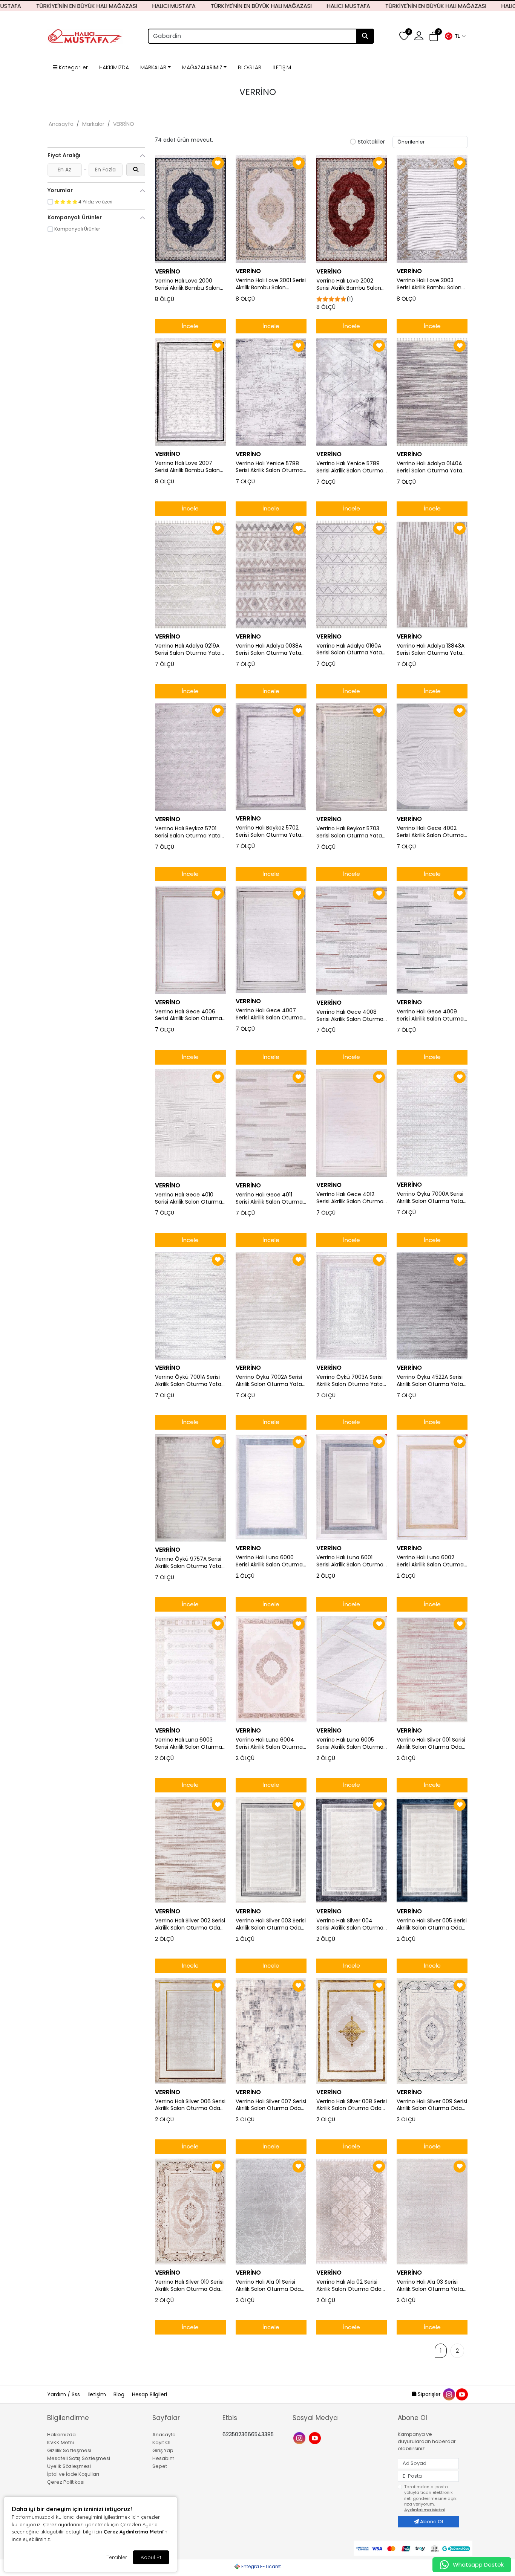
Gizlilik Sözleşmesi (69, 2450)
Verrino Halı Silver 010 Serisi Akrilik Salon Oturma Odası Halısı (189, 2286)
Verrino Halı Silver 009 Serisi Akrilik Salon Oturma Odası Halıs (432, 2105)
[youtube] (461, 2394)
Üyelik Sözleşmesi (69, 2466)
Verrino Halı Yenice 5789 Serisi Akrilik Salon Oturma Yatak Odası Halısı (350, 467)
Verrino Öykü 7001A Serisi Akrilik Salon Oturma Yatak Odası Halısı (189, 1381)
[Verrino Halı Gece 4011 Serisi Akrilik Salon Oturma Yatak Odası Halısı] (271, 1123)
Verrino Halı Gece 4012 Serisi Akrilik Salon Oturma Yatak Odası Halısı (350, 1198)
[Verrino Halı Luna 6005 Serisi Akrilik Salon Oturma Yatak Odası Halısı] (352, 1669)
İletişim (97, 2394)
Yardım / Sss (64, 2394)
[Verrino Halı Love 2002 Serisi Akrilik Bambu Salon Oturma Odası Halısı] (352, 209)
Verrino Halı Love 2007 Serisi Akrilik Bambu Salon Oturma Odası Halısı (187, 467)
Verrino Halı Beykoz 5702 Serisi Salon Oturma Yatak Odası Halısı (270, 831)
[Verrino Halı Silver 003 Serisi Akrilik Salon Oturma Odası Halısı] (271, 1850)
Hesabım (163, 2458)
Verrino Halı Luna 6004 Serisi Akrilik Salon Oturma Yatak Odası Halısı (269, 1743)
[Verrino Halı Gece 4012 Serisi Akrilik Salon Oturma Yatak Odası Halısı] (352, 1123)
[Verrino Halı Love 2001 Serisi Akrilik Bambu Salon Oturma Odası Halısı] (271, 209)
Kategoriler (73, 67)
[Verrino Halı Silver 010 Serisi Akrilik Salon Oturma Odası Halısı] (190, 2212)
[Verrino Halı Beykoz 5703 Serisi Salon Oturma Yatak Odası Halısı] (352, 757)
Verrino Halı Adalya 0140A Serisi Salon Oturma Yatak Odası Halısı (431, 467)
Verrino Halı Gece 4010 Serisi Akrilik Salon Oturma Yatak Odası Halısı (189, 1198)
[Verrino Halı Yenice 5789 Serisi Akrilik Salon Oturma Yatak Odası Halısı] (352, 392)
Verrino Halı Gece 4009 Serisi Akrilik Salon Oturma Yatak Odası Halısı (430, 1015)
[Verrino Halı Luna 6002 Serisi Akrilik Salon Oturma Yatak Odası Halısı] (432, 1487)
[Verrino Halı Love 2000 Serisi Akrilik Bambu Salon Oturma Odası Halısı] (190, 209)
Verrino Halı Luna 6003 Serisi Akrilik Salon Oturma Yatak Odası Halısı (189, 1743)
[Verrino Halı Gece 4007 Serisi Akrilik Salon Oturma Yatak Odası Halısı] (271, 939)
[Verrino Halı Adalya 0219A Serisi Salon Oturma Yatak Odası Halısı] (190, 575)
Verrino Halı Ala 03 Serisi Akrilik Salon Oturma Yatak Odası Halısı (431, 2286)
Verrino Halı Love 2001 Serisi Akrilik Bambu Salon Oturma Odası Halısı (271, 284)
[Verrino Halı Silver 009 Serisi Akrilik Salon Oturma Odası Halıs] (432, 2031)
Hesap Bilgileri (149, 2394)
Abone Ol (431, 2522)
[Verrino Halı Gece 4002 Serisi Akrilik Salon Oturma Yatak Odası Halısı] (432, 757)
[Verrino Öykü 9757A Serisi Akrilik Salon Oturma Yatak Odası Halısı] (190, 1488)
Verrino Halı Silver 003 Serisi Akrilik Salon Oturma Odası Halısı (271, 1924)
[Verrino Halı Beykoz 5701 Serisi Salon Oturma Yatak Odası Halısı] (190, 757)
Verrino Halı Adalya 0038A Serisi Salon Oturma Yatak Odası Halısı (270, 649)
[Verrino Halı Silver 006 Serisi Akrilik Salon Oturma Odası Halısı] (190, 2031)
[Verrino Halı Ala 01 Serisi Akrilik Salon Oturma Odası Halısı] (271, 2212)
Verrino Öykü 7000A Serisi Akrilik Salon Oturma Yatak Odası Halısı (431, 1198)
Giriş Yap (163, 2450)
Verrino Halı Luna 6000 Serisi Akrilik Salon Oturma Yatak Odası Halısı (269, 1561)
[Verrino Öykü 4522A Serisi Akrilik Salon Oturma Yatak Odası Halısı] (432, 1306)
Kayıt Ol (161, 2442)
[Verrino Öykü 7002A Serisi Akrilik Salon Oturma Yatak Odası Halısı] (271, 1306)
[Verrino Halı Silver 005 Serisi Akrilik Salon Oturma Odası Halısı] (432, 1850)
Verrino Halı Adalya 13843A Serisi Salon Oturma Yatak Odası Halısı (431, 649)
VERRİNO (124, 124)
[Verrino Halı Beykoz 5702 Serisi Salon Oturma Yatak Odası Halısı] (271, 757)
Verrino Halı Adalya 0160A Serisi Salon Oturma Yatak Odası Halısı (350, 649)
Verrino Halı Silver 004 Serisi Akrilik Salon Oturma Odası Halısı (350, 1924)
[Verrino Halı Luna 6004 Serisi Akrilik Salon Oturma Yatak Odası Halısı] (271, 1669)
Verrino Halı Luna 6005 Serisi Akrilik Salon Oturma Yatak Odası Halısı (350, 1743)
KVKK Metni (61, 2442)
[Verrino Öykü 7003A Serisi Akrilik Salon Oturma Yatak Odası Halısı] (352, 1306)
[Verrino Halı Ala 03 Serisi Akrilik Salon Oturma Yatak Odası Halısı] (432, 2212)
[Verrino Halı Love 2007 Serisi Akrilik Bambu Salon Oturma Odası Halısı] (190, 392)
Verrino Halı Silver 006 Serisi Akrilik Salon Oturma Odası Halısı (190, 2105)
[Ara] (365, 36)
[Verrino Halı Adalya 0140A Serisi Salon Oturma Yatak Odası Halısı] (432, 392)
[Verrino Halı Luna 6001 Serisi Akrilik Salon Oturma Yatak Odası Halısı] (352, 1487)
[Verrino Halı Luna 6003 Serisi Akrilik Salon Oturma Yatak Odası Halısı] (190, 1669)
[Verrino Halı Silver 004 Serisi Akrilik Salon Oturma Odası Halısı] (352, 1850)
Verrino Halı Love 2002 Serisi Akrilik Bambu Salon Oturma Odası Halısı (349, 284)
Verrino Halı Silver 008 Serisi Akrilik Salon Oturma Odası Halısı (352, 2105)
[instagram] (449, 2394)
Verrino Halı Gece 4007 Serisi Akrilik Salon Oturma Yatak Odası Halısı (269, 1014)
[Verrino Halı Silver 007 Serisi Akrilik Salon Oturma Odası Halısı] (271, 2031)
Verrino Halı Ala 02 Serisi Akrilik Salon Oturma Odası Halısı (351, 2286)
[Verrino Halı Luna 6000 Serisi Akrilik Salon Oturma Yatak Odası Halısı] (271, 1487)
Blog (120, 2394)
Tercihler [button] (117, 2557)
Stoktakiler (371, 142)
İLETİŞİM (282, 67)
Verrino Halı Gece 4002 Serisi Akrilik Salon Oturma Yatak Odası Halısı (430, 832)
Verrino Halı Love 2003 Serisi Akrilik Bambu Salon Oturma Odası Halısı (429, 284)
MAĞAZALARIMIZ (202, 67)
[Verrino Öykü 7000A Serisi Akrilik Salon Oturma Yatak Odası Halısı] (432, 1123)
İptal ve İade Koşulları (73, 2474)
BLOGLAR (250, 67)
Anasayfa (61, 124)
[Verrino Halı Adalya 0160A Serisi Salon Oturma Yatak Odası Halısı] (352, 574)
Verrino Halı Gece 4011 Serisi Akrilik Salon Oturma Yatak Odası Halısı (269, 1198)
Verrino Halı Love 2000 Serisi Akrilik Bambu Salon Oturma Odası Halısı (187, 284)
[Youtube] (316, 2438)
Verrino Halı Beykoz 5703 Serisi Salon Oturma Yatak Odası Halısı (350, 832)
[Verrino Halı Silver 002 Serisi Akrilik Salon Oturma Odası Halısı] (190, 1850)
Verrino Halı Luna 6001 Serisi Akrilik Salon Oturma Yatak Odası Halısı (350, 1561)
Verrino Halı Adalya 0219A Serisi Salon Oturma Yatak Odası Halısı (189, 649)
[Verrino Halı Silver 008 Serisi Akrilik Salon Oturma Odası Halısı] (352, 2031)
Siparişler (429, 2394)
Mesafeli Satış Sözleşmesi (79, 2458)
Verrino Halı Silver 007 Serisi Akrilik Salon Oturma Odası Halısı (271, 2105)
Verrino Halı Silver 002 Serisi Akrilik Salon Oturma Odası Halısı (190, 1924)
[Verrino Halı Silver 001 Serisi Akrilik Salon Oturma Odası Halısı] (432, 1669)
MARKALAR (153, 67)
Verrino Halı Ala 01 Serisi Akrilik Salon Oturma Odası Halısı (270, 2286)
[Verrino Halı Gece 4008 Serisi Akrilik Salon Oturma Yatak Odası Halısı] (352, 940)
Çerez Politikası (66, 2482)
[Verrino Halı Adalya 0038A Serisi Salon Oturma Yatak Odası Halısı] (271, 574)
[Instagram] (300, 2438)
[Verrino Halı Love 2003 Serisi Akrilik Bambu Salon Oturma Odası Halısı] (432, 209)
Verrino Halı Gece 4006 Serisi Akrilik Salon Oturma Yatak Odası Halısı (189, 1015)
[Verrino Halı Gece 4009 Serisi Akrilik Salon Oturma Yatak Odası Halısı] (432, 940)
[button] (455, 36)
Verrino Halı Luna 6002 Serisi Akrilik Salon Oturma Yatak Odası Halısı (430, 1561)
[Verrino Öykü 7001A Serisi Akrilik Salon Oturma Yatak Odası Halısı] (190, 1306)
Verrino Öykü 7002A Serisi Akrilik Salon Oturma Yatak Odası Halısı (270, 1381)
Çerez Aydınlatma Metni (133, 2532)
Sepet (160, 2466)
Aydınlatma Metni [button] (425, 2510)
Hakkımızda (61, 2435)
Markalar (93, 124)
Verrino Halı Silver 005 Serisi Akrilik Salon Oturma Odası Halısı (432, 1924)
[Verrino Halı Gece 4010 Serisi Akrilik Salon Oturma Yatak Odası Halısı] (190, 1123)
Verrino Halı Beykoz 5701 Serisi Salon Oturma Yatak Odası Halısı (189, 832)
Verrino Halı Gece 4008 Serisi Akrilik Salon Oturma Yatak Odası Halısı (350, 1016)
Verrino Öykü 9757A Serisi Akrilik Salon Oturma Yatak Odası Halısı (189, 1563)
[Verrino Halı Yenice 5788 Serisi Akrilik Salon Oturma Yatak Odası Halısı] (271, 392)
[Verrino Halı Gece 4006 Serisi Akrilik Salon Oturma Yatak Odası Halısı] (190, 940)
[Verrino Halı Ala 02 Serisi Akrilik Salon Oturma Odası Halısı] (352, 2212)
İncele (190, 326)
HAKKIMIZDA (114, 67)
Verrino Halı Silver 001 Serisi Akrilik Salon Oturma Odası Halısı (431, 1743)
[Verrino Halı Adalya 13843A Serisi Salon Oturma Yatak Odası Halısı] (432, 574)
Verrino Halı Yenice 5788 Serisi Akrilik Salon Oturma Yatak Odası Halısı (269, 467)
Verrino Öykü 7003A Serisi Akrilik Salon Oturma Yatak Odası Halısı (351, 1381)
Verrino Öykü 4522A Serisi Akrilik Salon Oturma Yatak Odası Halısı (431, 1381)
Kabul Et (151, 2557)
